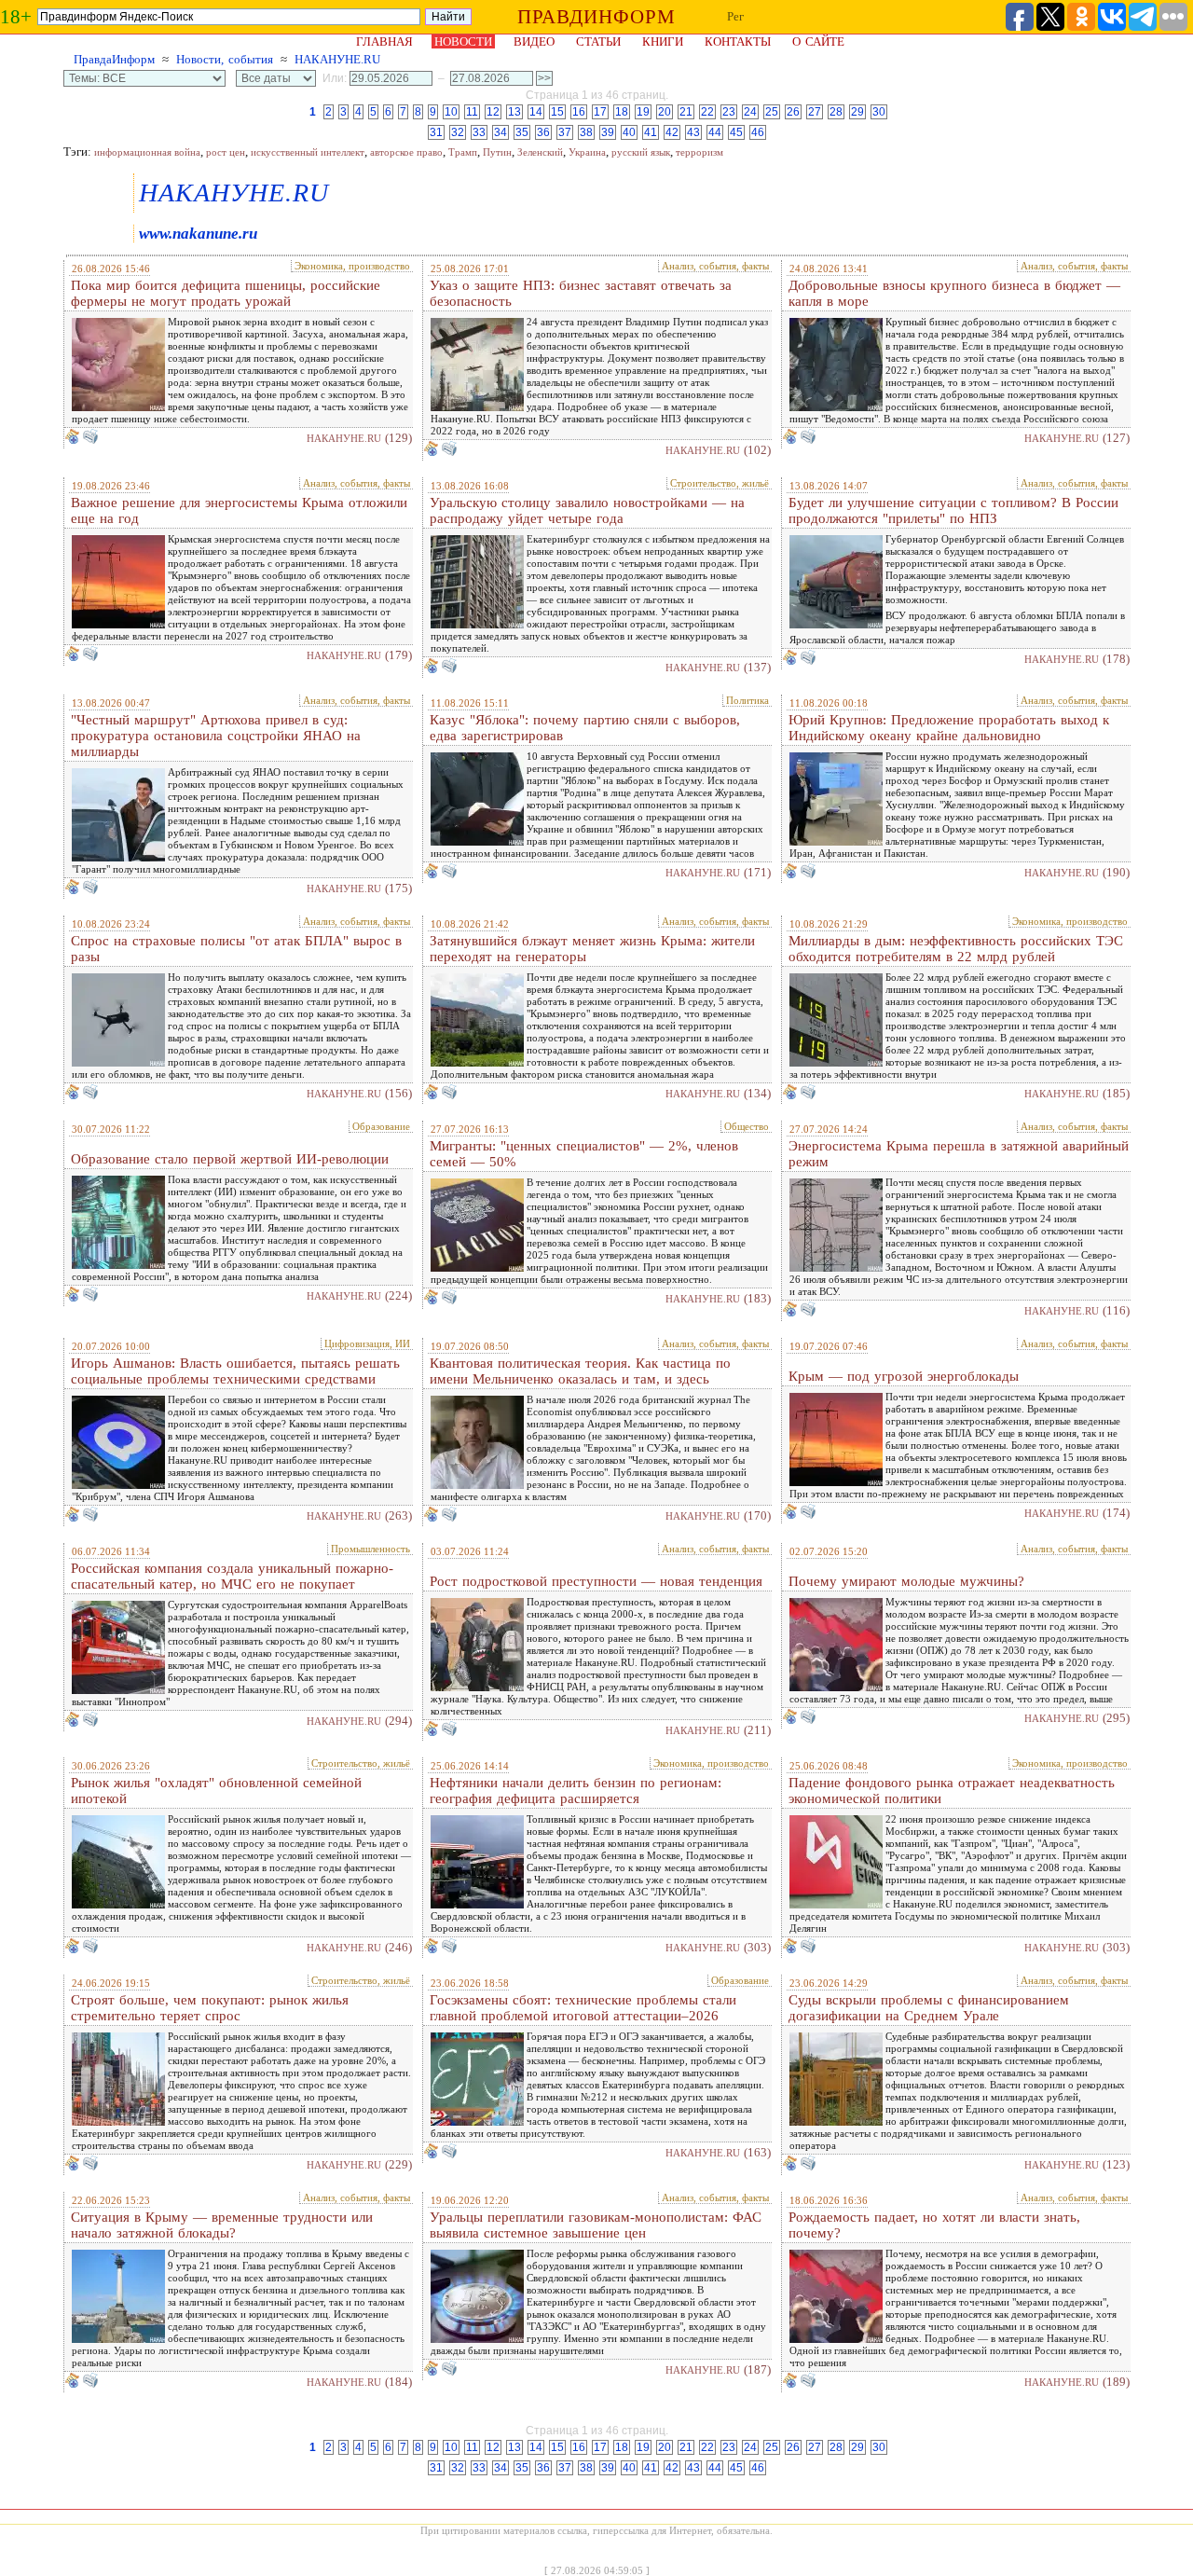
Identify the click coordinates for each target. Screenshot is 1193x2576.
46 (758, 132)
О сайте (818, 41)
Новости (463, 41)
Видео (534, 41)
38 (586, 132)
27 (815, 112)
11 (472, 112)
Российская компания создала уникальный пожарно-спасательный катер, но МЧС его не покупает (232, 1576)
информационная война (147, 152)
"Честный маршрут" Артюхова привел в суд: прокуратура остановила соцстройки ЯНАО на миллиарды (216, 736)
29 (857, 112)
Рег (735, 16)
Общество (747, 1126)
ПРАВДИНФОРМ (596, 17)
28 (836, 112)
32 (458, 132)
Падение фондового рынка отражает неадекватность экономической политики (952, 1791)
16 (579, 112)
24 (750, 112)
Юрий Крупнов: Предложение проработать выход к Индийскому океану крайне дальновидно (949, 728)
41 (651, 132)
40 (629, 132)
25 (772, 112)
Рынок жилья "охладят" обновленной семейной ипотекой (216, 1791)
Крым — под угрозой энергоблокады (904, 1376)
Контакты (738, 41)
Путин (497, 152)
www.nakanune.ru (198, 234)
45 (736, 132)
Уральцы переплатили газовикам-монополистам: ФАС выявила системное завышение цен (596, 2225)
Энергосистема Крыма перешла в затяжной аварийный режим (959, 1154)
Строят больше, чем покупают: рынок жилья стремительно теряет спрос (210, 2008)
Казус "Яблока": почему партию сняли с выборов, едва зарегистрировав (585, 728)
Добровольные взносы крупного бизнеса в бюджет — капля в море (954, 293)
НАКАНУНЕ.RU (337, 59)
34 (501, 132)
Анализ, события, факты (715, 266)
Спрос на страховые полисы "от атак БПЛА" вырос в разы (236, 949)
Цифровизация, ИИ (367, 1343)
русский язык (641, 152)
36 (543, 132)
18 (622, 112)
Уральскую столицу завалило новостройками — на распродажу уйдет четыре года (587, 510)
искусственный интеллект (308, 152)
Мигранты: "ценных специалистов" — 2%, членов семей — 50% (584, 1154)
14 (536, 112)
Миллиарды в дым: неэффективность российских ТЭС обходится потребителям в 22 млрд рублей (956, 949)
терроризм (699, 152)
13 (514, 112)
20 (665, 112)
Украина (587, 152)
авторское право (406, 152)
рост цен (226, 152)
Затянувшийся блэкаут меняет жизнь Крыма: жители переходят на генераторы (592, 949)
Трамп (463, 152)
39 (608, 132)
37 (565, 132)
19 (643, 112)
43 (693, 132)
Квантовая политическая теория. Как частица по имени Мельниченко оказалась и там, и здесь (580, 1371)
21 (686, 112)
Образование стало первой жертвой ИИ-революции (230, 1159)
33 (479, 132)
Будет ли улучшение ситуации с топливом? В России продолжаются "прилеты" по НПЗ (953, 510)
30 (879, 112)
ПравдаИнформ (114, 59)
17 (600, 112)
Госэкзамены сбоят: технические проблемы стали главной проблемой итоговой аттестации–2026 (583, 2008)
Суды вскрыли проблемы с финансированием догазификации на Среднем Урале (929, 2008)
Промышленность (370, 1549)
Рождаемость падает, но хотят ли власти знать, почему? (934, 2225)
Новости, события (225, 59)
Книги (663, 41)
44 (715, 132)
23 (729, 112)
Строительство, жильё (720, 483)
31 (436, 132)
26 (793, 112)
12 (493, 112)
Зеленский (540, 152)
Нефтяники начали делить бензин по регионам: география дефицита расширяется (576, 1791)
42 (672, 132)
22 (707, 112)
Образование (381, 1126)
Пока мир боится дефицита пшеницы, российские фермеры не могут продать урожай (226, 293)
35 (522, 132)
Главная (384, 41)
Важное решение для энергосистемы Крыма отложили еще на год (239, 510)
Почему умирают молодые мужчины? (906, 1581)
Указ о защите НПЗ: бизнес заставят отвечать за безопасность (581, 293)
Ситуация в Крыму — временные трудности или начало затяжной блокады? (222, 2225)
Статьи (598, 41)
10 (451, 112)
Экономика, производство (352, 266)
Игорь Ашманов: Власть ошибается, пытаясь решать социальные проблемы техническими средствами (235, 1371)
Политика (747, 700)
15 (557, 112)
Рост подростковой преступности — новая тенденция (596, 1581)
